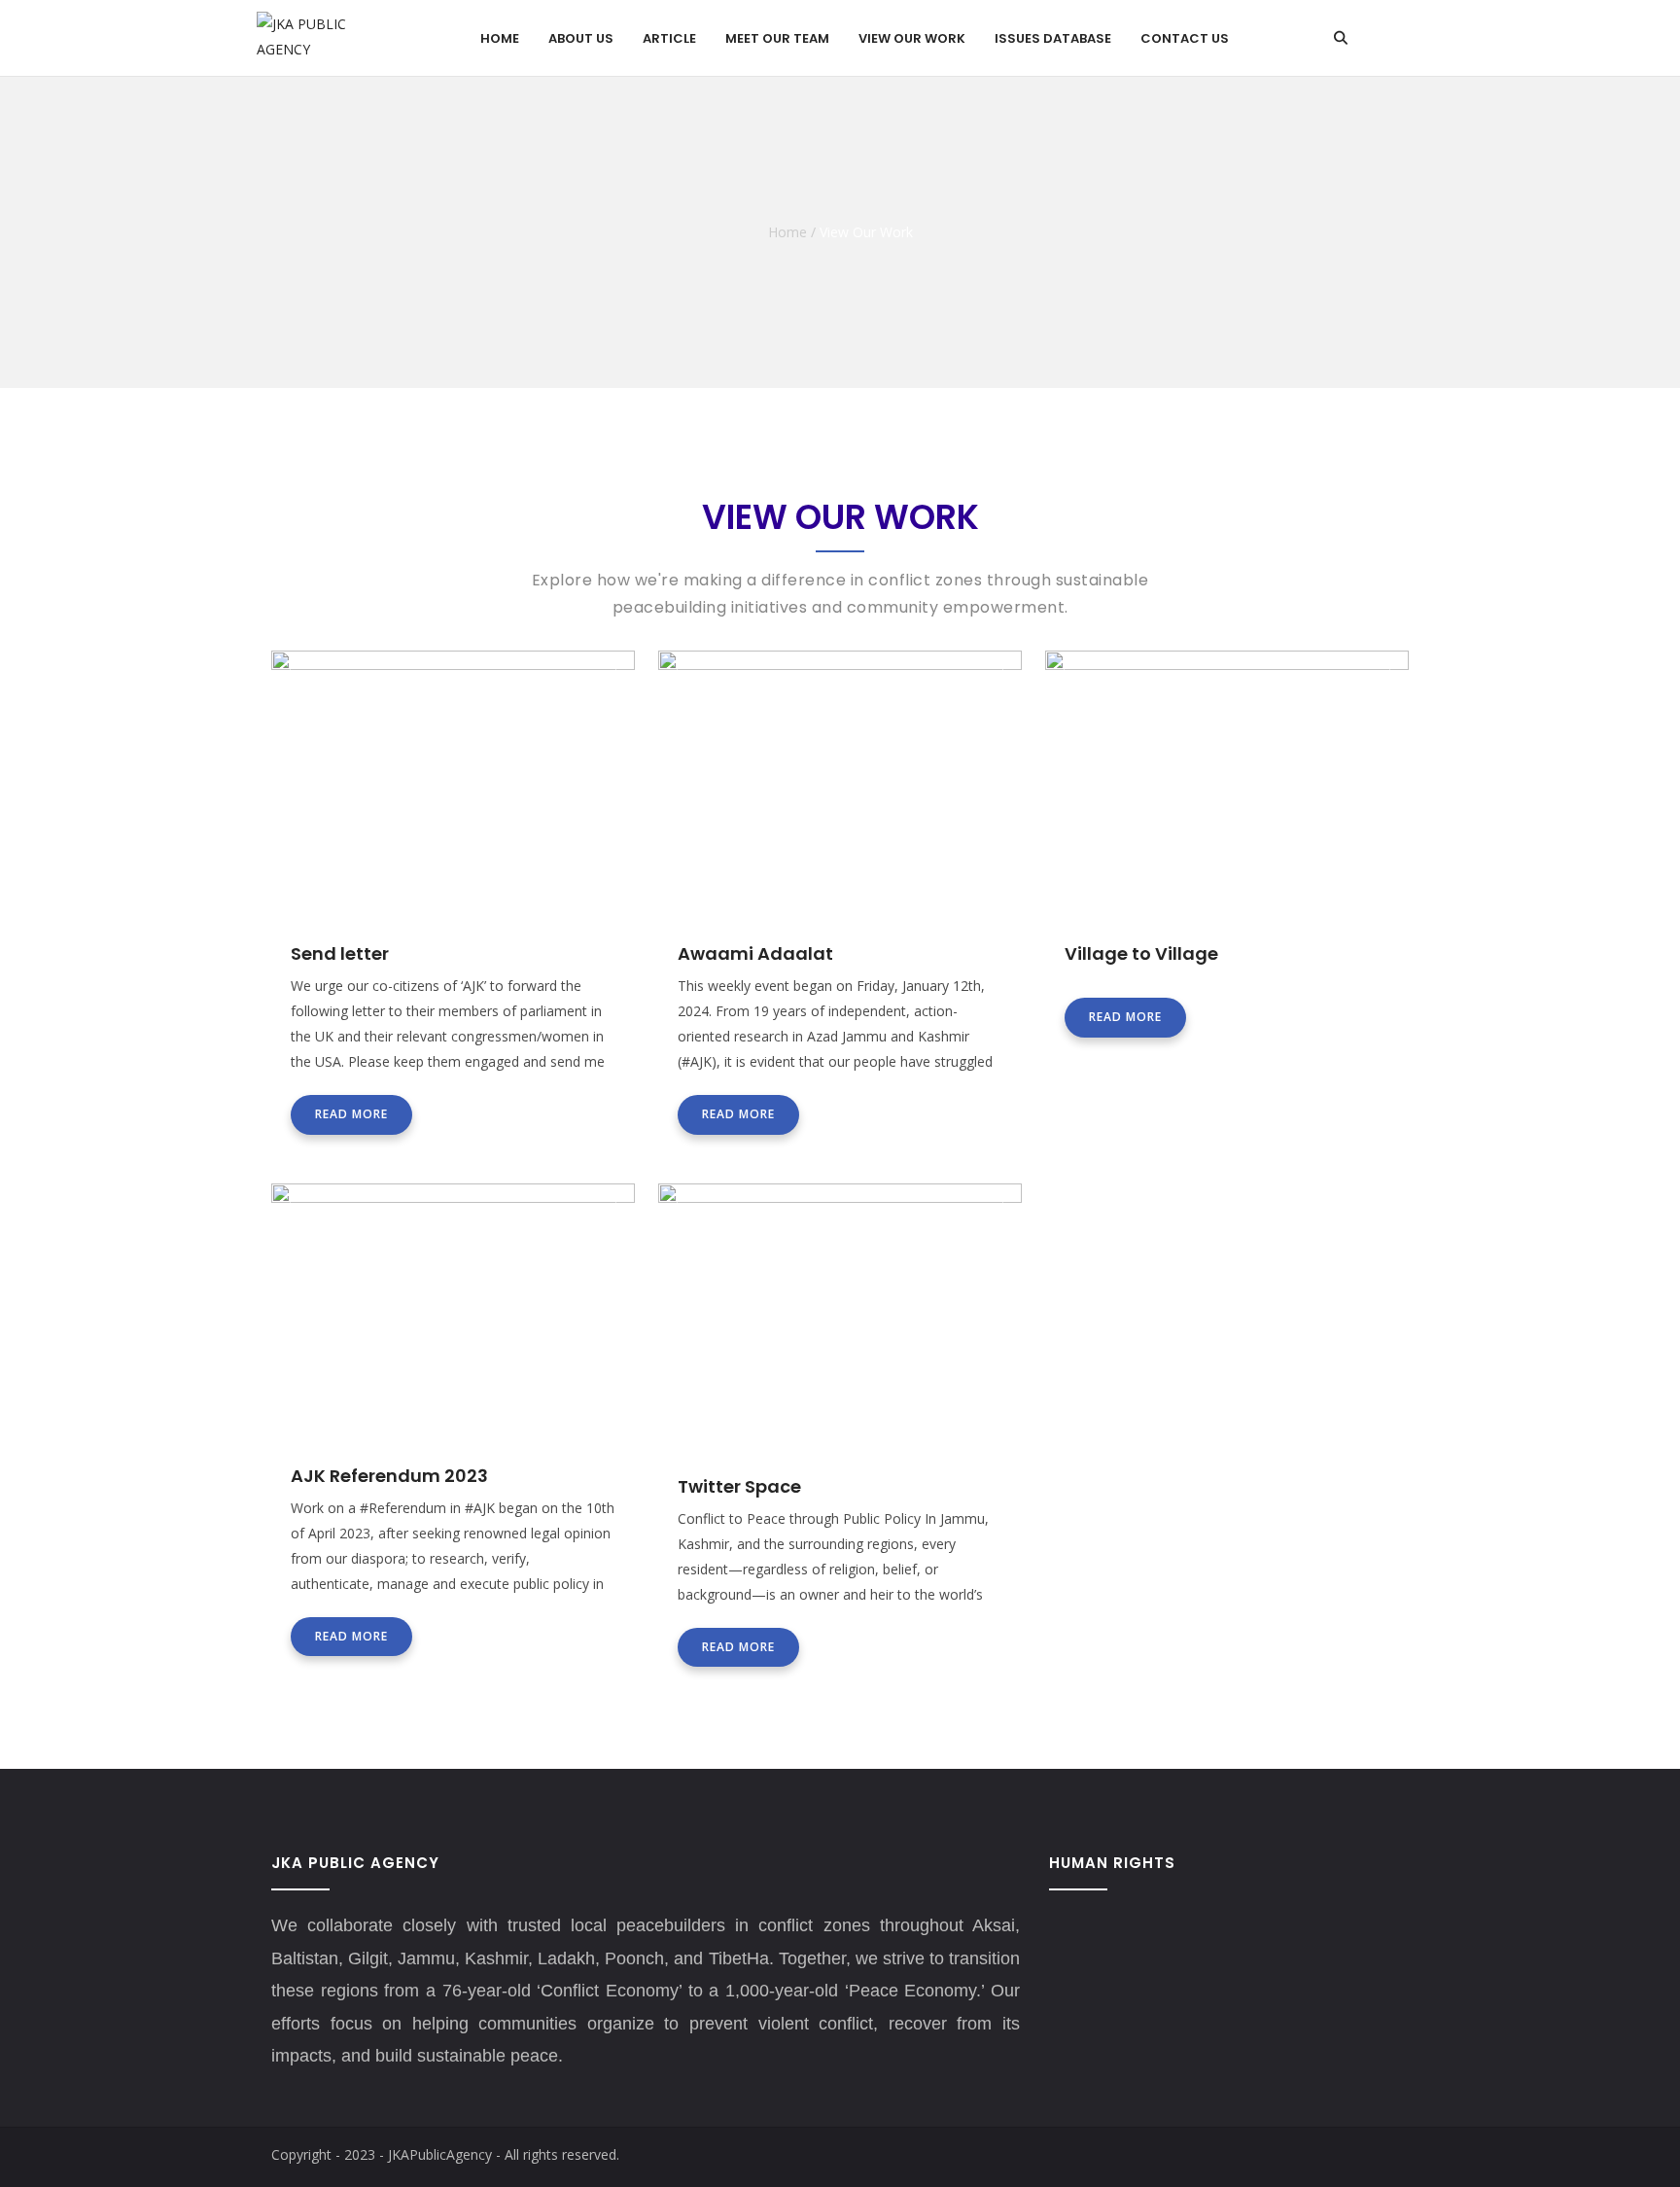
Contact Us (1185, 38)
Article (669, 38)
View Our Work (912, 38)
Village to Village (1141, 953)
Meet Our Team (777, 38)
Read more (351, 1114)
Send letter (340, 953)
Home (500, 38)
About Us (581, 38)
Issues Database (1053, 38)
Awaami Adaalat (755, 953)
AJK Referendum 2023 (389, 1476)
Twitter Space (739, 1486)
